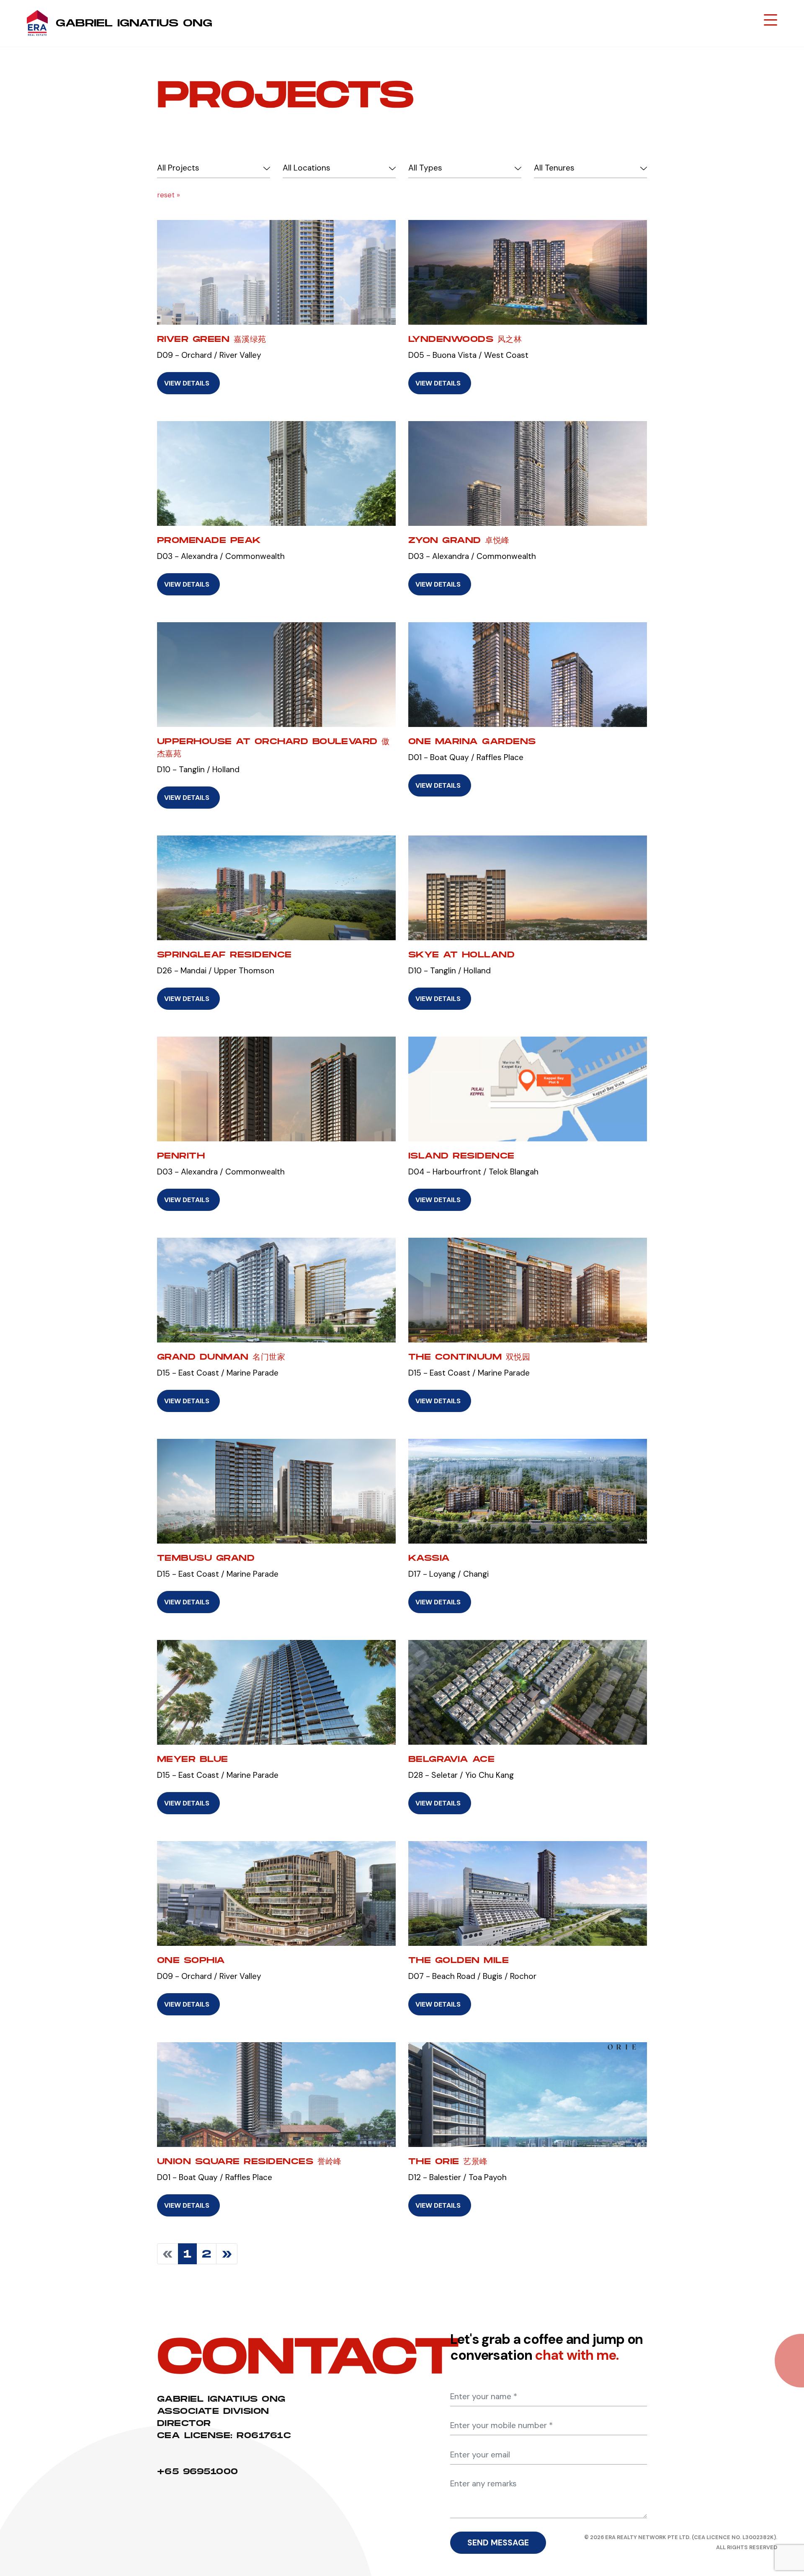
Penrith (181, 1156)
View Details (187, 383)
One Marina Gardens (472, 741)
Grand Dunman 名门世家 (221, 1357)
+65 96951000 (198, 2471)
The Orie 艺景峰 (448, 2161)
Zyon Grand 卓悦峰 (459, 540)
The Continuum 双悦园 (469, 1357)
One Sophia (191, 1960)
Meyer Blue (193, 1759)
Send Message (498, 2543)
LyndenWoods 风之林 (465, 339)
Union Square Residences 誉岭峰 (249, 2161)
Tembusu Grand (206, 1558)
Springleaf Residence (224, 954)
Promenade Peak (209, 540)
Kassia (429, 1558)
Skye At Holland (461, 954)
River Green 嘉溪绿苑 (212, 339)
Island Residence (461, 1156)
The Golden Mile (459, 1960)
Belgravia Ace (451, 1759)
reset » (169, 195)
